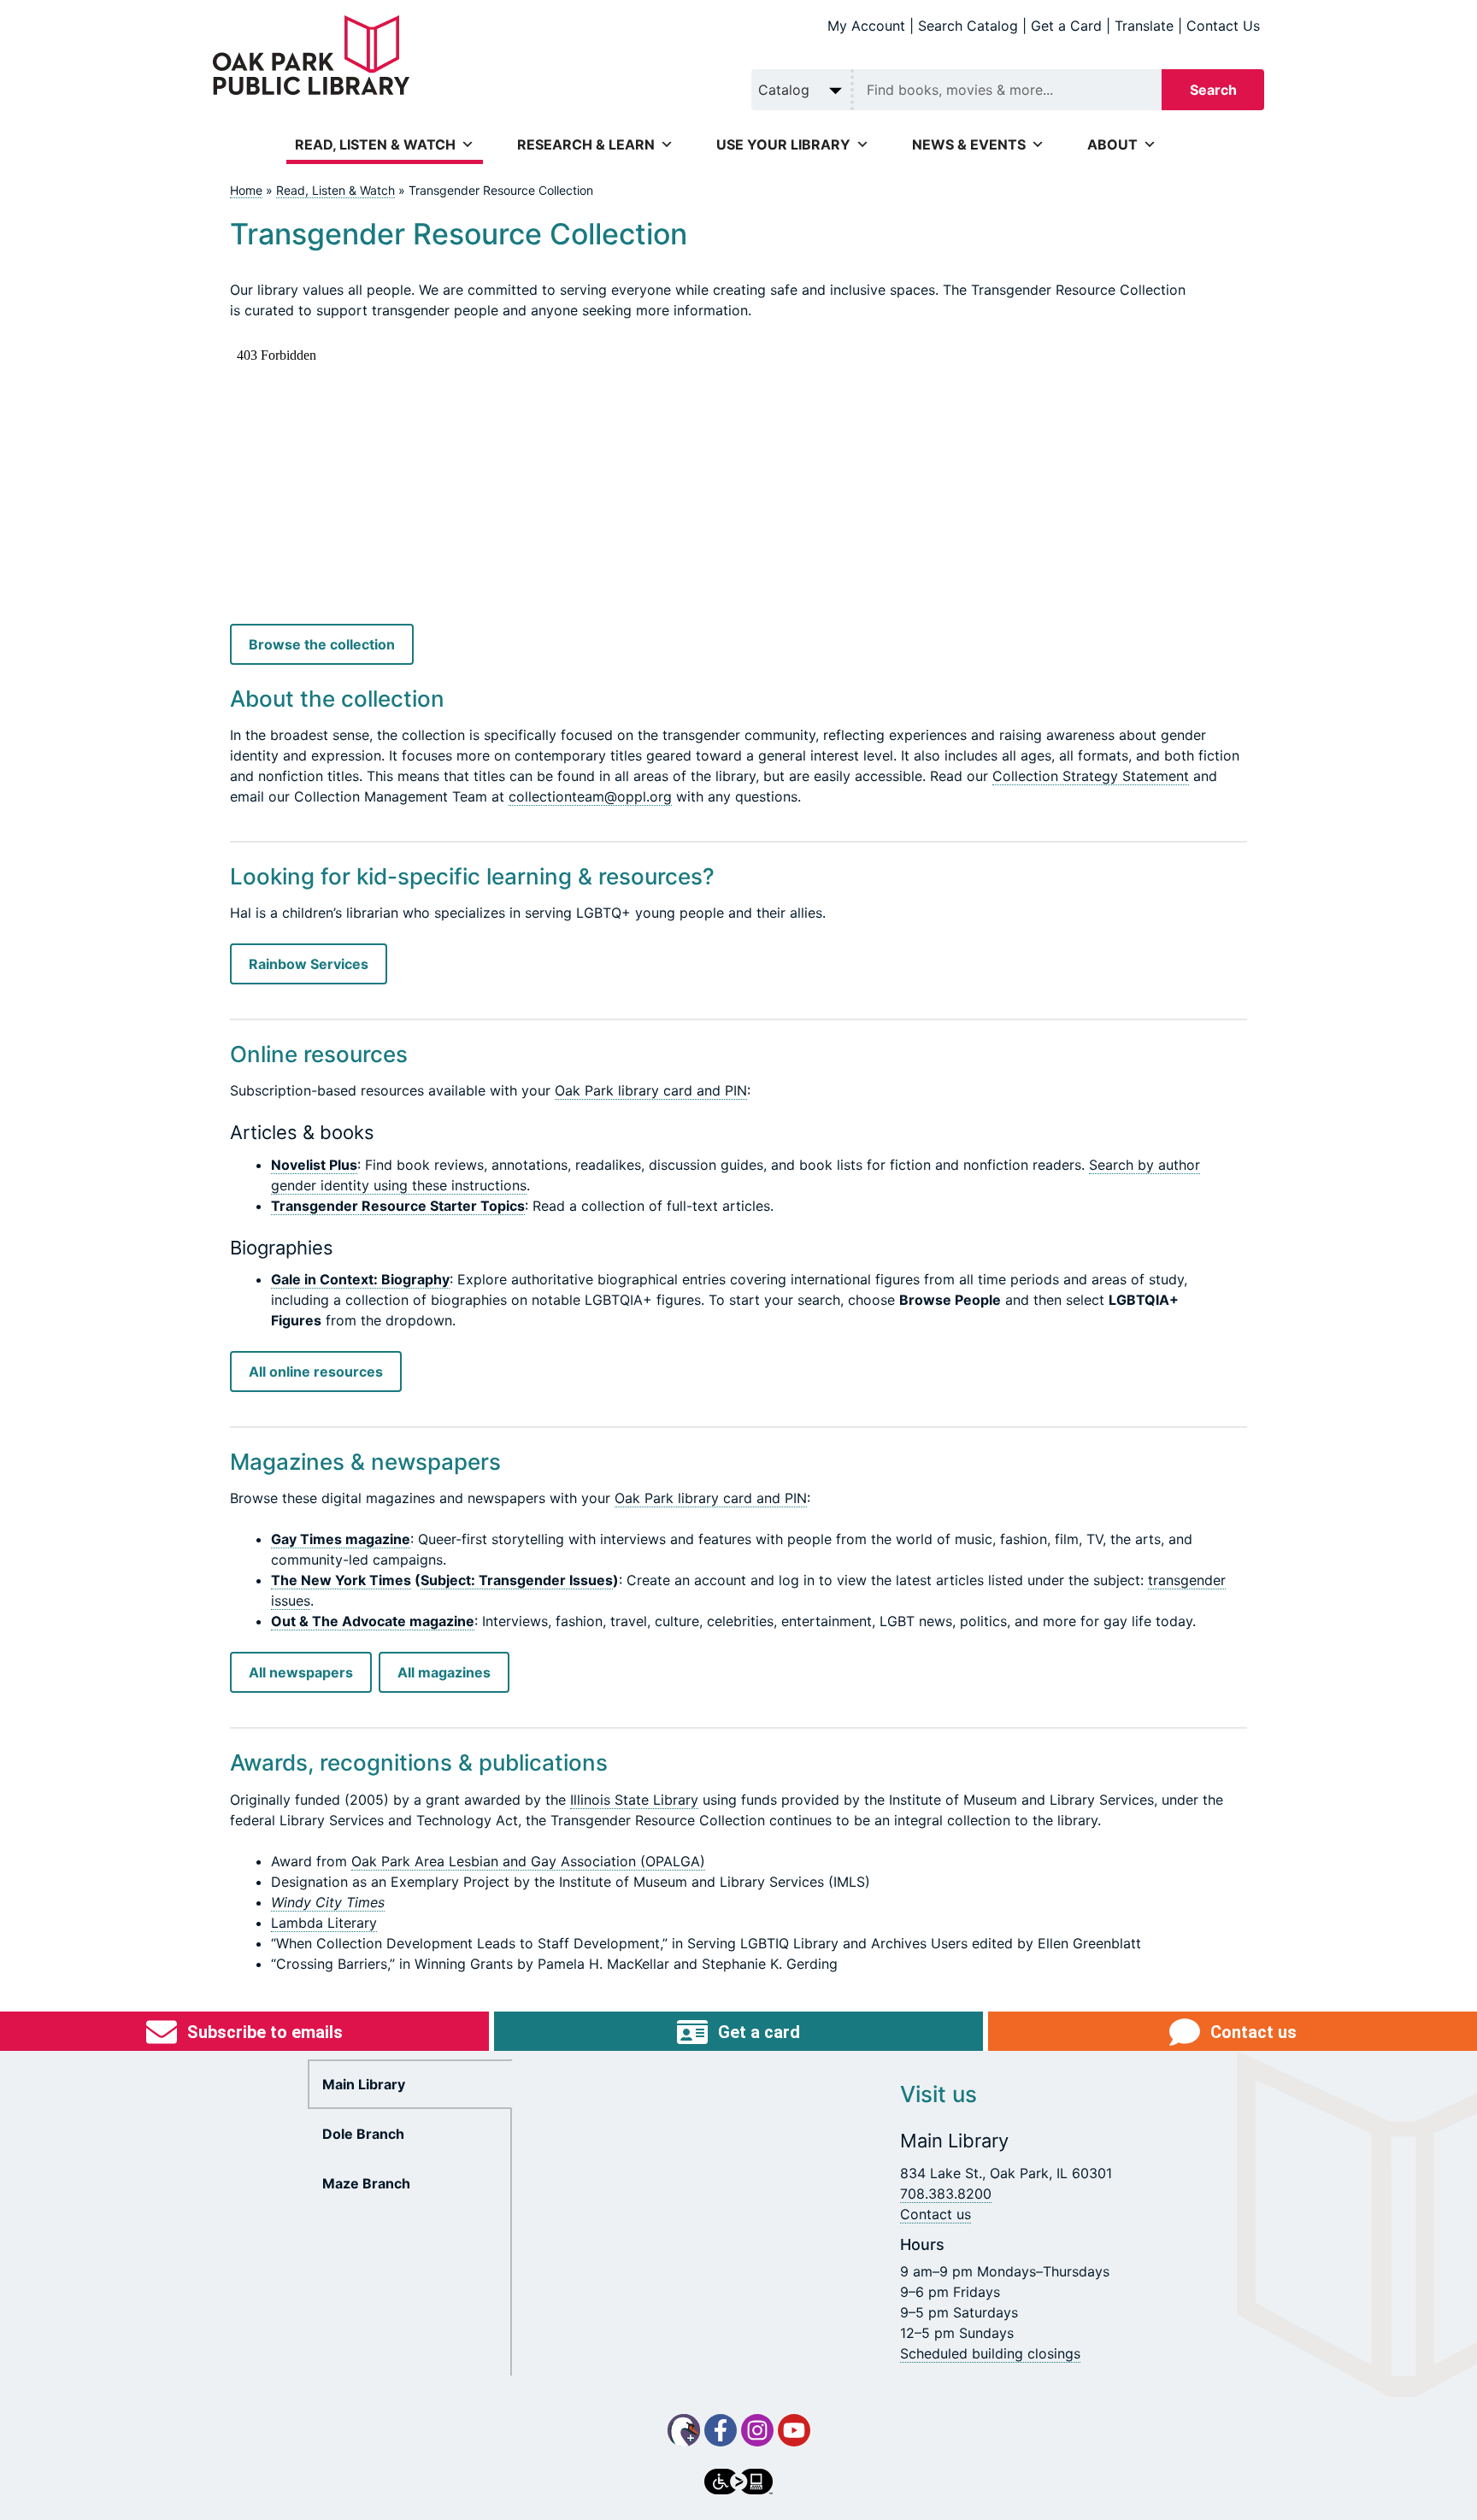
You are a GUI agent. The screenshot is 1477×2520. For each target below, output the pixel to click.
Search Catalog (968, 26)
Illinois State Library (634, 1800)
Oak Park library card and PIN (651, 1090)
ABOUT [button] (1112, 144)
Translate (1144, 26)
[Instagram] (757, 2430)
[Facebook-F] (721, 2430)
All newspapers (301, 1672)
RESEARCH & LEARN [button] (586, 144)
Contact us (936, 2214)
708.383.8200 (946, 2194)
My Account (866, 26)
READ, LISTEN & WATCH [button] (375, 144)
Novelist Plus (314, 1165)
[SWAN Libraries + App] (684, 2430)
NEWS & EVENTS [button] (969, 144)
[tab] (410, 2084)
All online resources (316, 1372)
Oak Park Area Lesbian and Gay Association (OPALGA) (528, 1861)
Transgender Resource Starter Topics (398, 1206)
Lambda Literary (324, 1923)
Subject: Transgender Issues (517, 1580)
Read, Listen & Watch (335, 190)
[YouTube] (794, 2430)
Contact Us (1223, 26)
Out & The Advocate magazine (373, 1621)
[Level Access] (738, 2482)
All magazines (444, 1672)
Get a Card (1066, 26)
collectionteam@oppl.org (590, 796)
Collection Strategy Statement (1091, 776)
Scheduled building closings (990, 2353)
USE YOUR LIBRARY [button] (783, 144)
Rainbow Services (309, 964)
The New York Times (341, 1580)
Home (246, 190)
